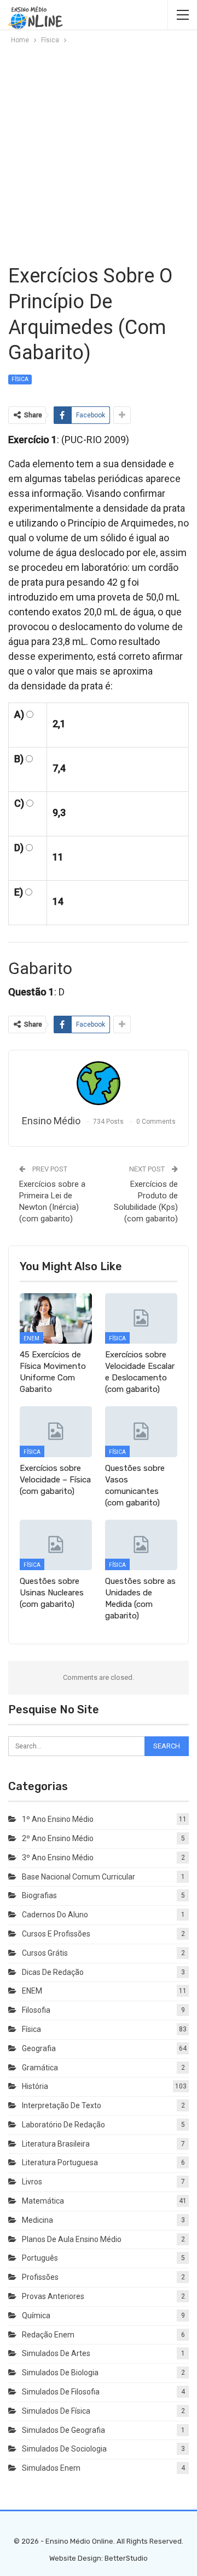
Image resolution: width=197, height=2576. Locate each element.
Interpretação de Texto (62, 2105)
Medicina (37, 2220)
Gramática (40, 2068)
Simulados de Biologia (60, 2373)
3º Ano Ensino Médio (58, 1858)
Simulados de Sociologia (64, 2449)
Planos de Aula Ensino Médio (72, 2239)
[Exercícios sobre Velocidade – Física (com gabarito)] (56, 1431)
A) (19, 714)
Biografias (39, 1895)
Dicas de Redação (53, 1972)
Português (40, 2258)
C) (19, 803)
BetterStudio (126, 2558)
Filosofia (36, 2010)
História (35, 2086)
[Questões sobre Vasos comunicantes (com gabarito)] (141, 1431)
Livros (32, 2182)
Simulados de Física (56, 2411)
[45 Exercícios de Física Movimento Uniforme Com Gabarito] (56, 1318)
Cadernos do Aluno (55, 1915)
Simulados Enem (51, 2468)
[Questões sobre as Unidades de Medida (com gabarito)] (141, 1545)
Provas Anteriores (53, 2296)
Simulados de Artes (56, 2353)
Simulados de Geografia (63, 2430)
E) (19, 892)
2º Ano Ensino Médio (58, 1838)
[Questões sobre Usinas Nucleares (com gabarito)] (56, 1545)
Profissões (40, 2277)
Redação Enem (48, 2335)
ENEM (31, 1338)
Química (36, 2315)
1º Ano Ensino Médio (58, 1819)
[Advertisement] (99, 154)
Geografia (39, 2048)
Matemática (43, 2201)
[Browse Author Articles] (99, 1083)
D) (19, 848)
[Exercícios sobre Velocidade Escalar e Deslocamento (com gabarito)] (141, 1318)
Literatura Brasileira (56, 2144)
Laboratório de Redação (63, 2125)
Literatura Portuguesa (60, 2162)
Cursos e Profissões (56, 1934)
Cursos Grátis (45, 1953)
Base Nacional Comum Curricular (79, 1877)
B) (19, 759)
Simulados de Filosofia (61, 2392)
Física (20, 379)
